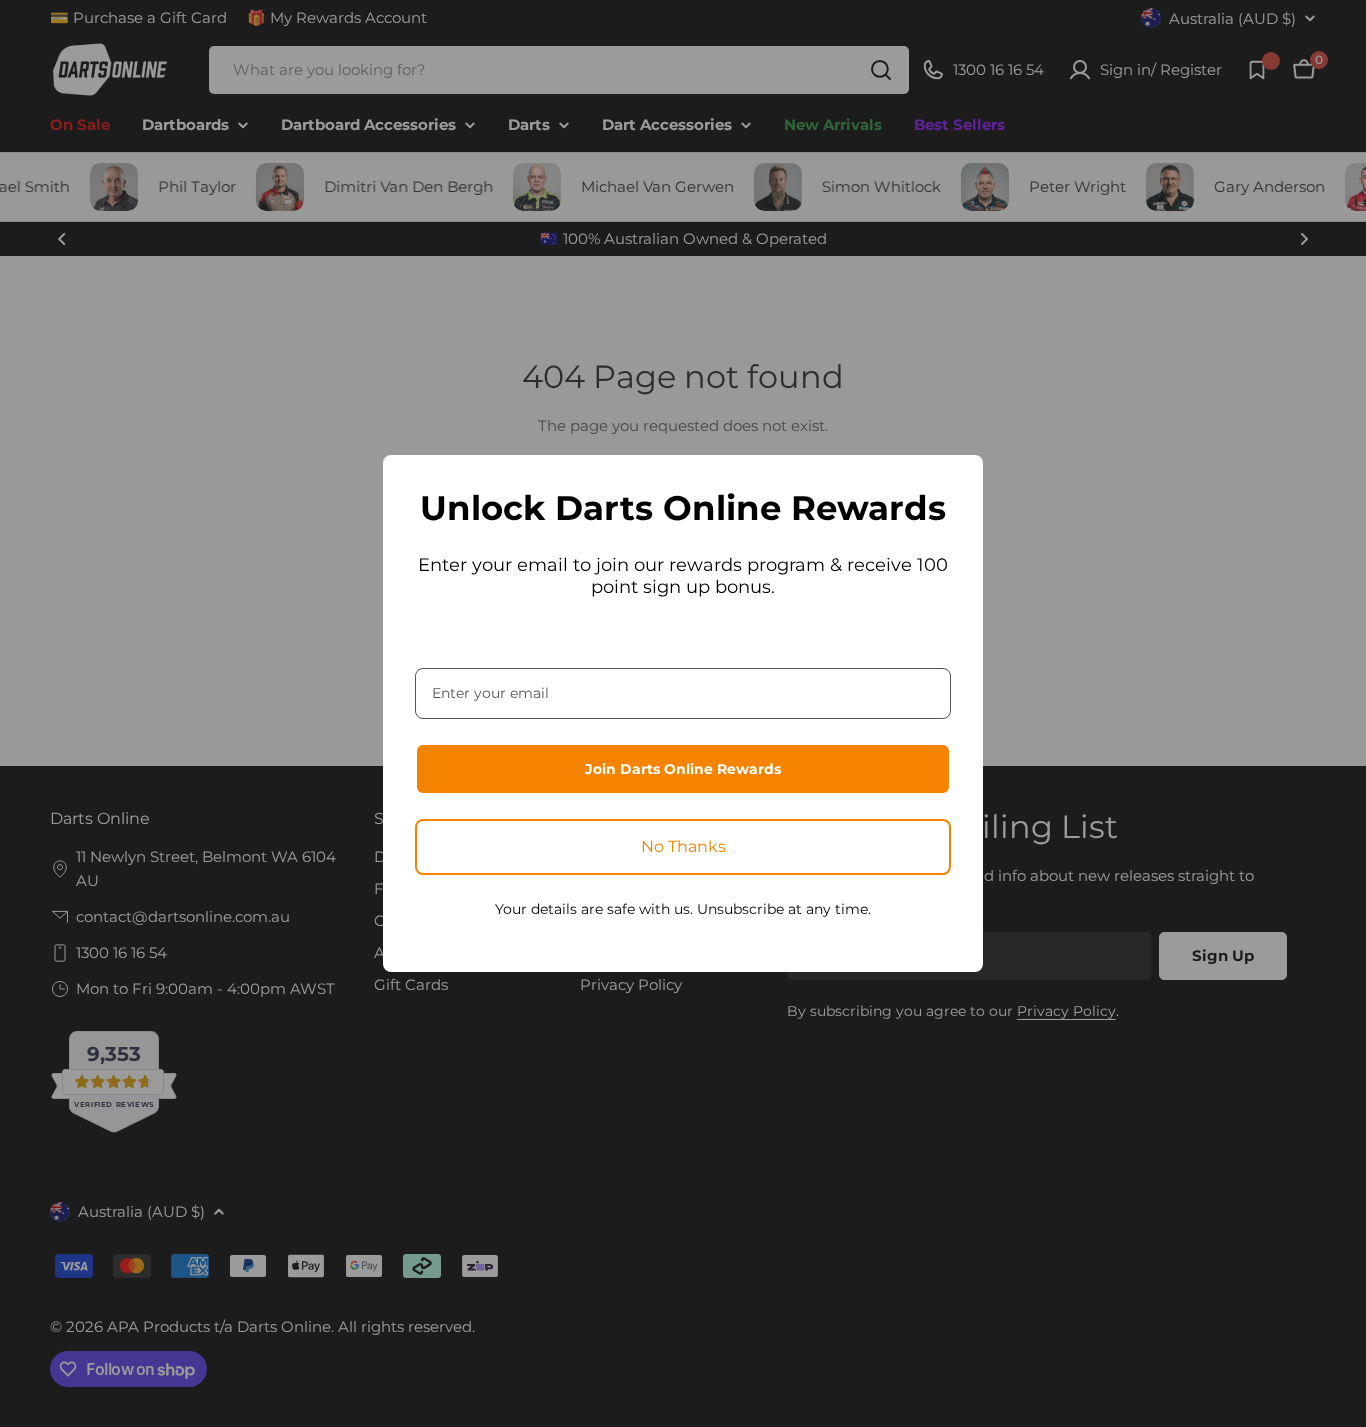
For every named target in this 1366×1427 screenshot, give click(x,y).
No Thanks (683, 846)
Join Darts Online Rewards (683, 769)
